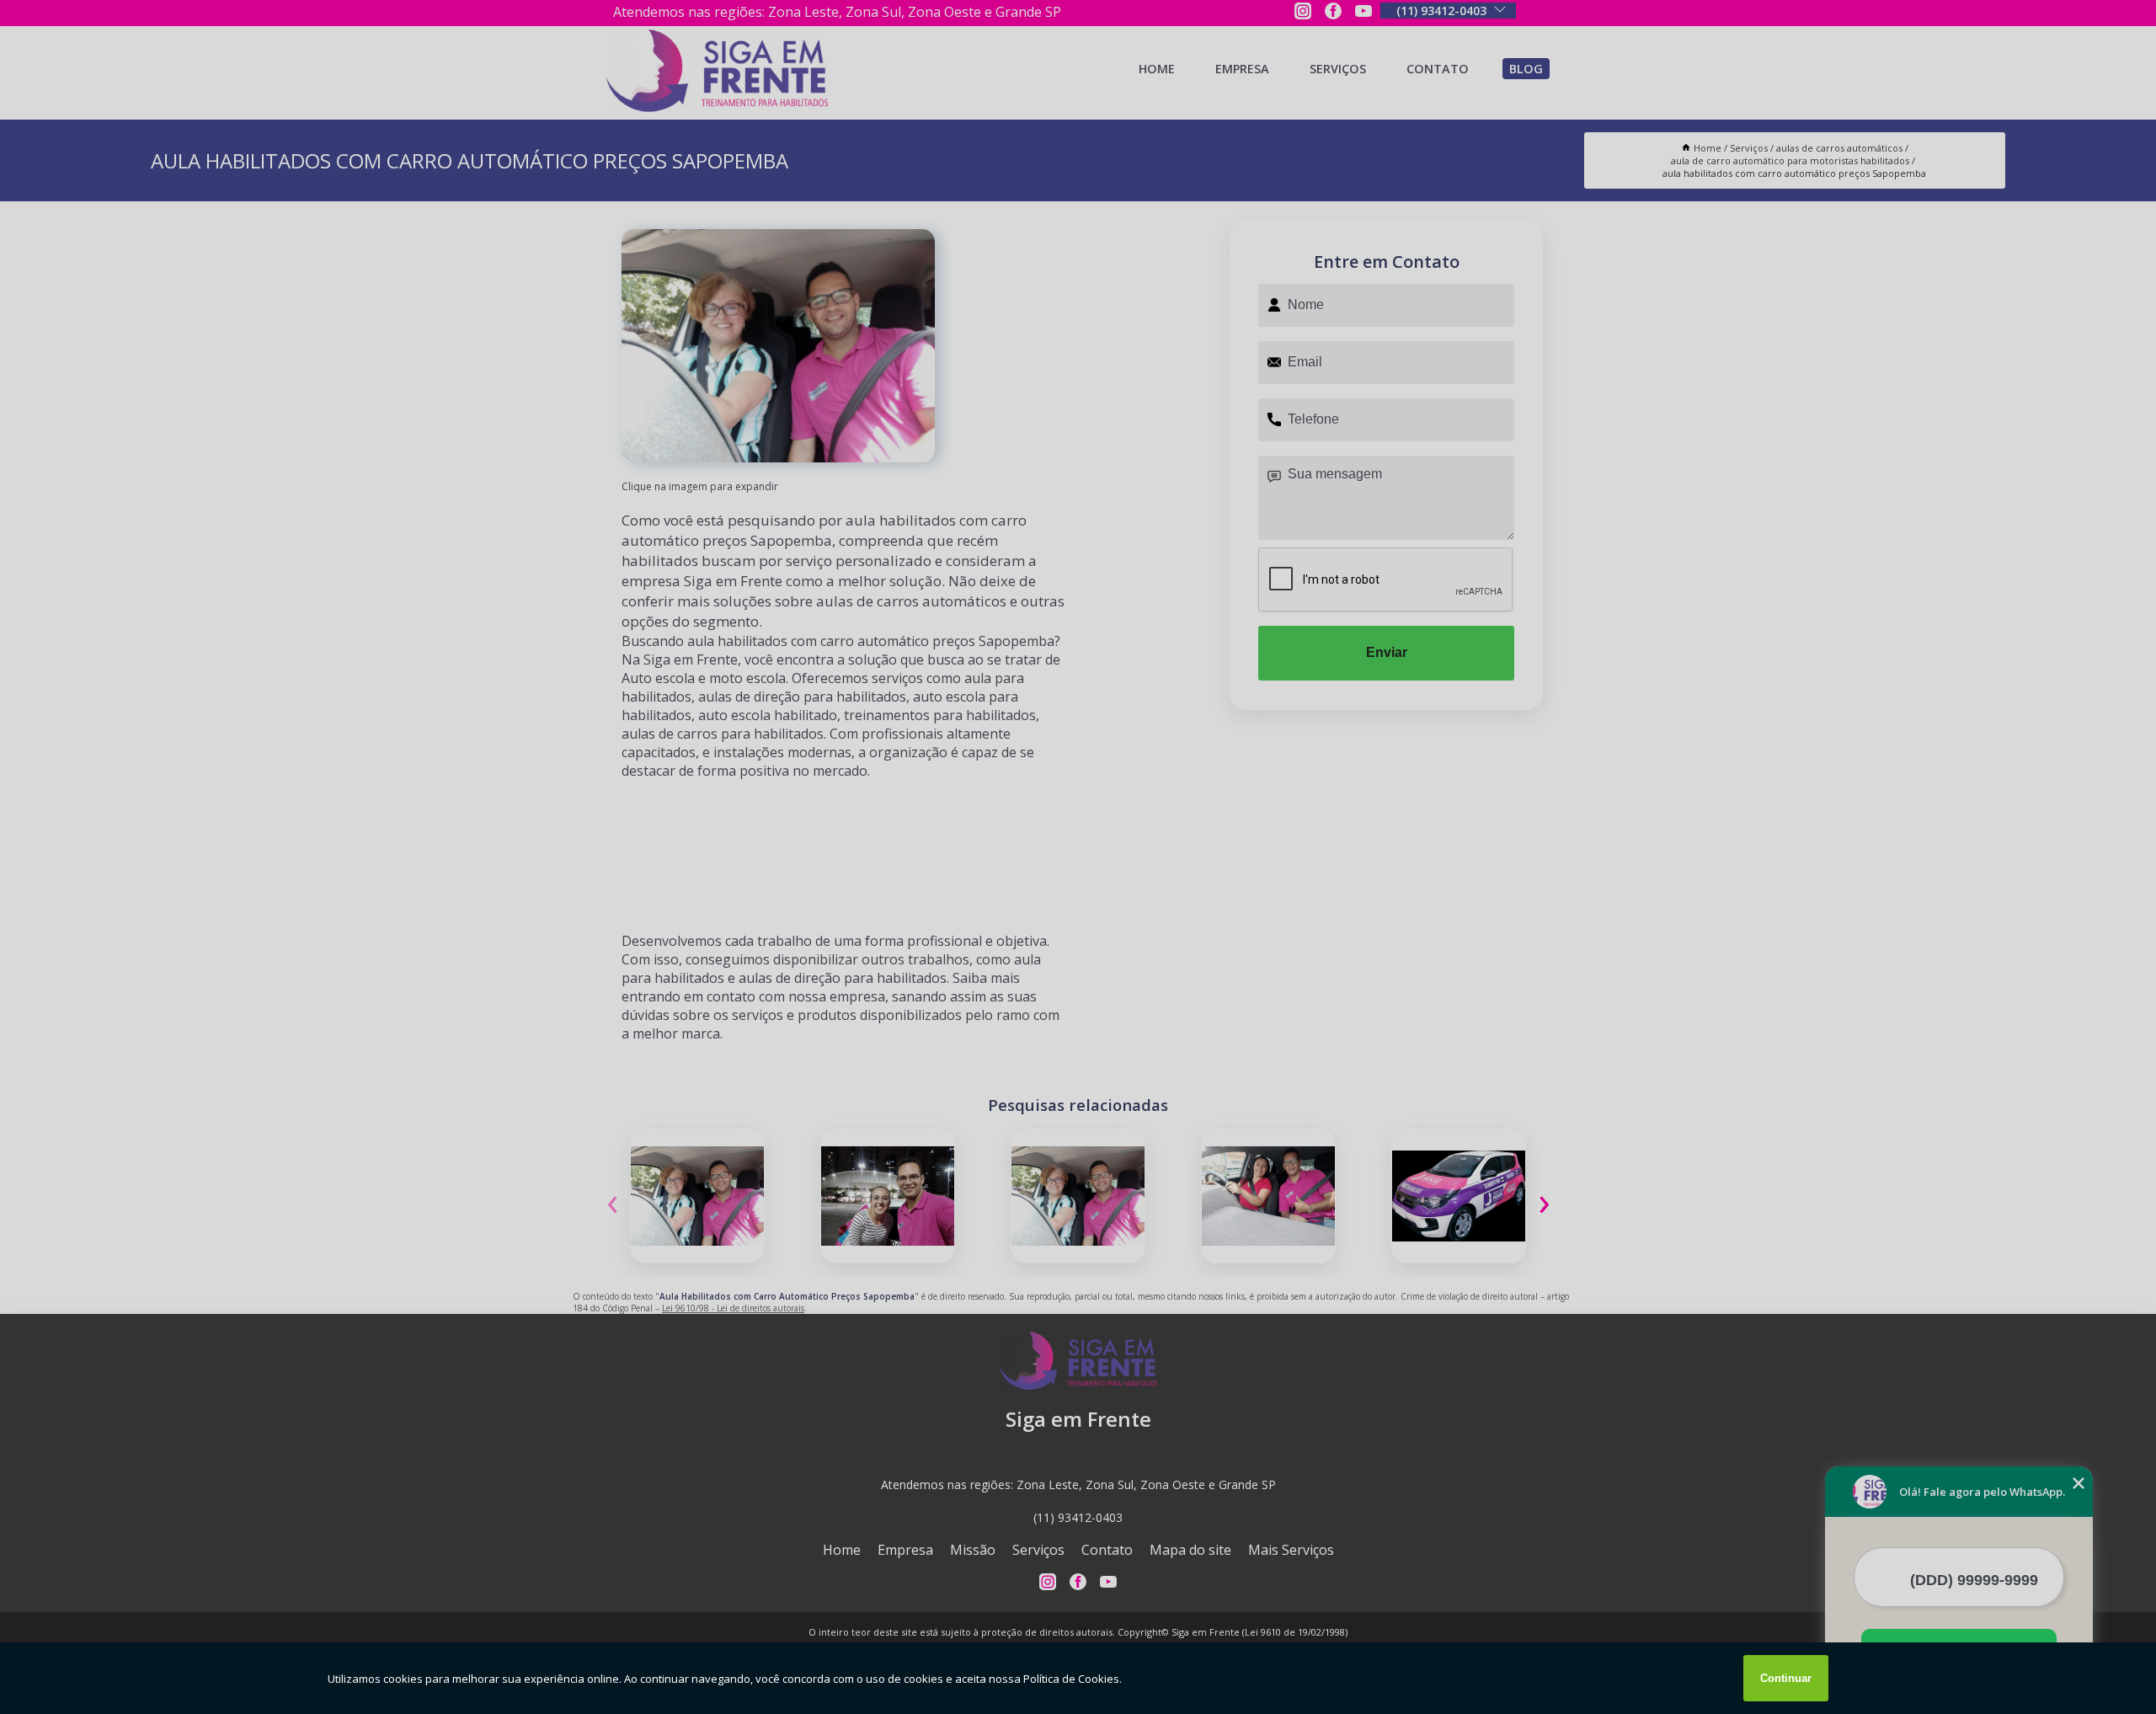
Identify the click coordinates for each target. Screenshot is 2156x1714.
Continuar (1786, 1678)
